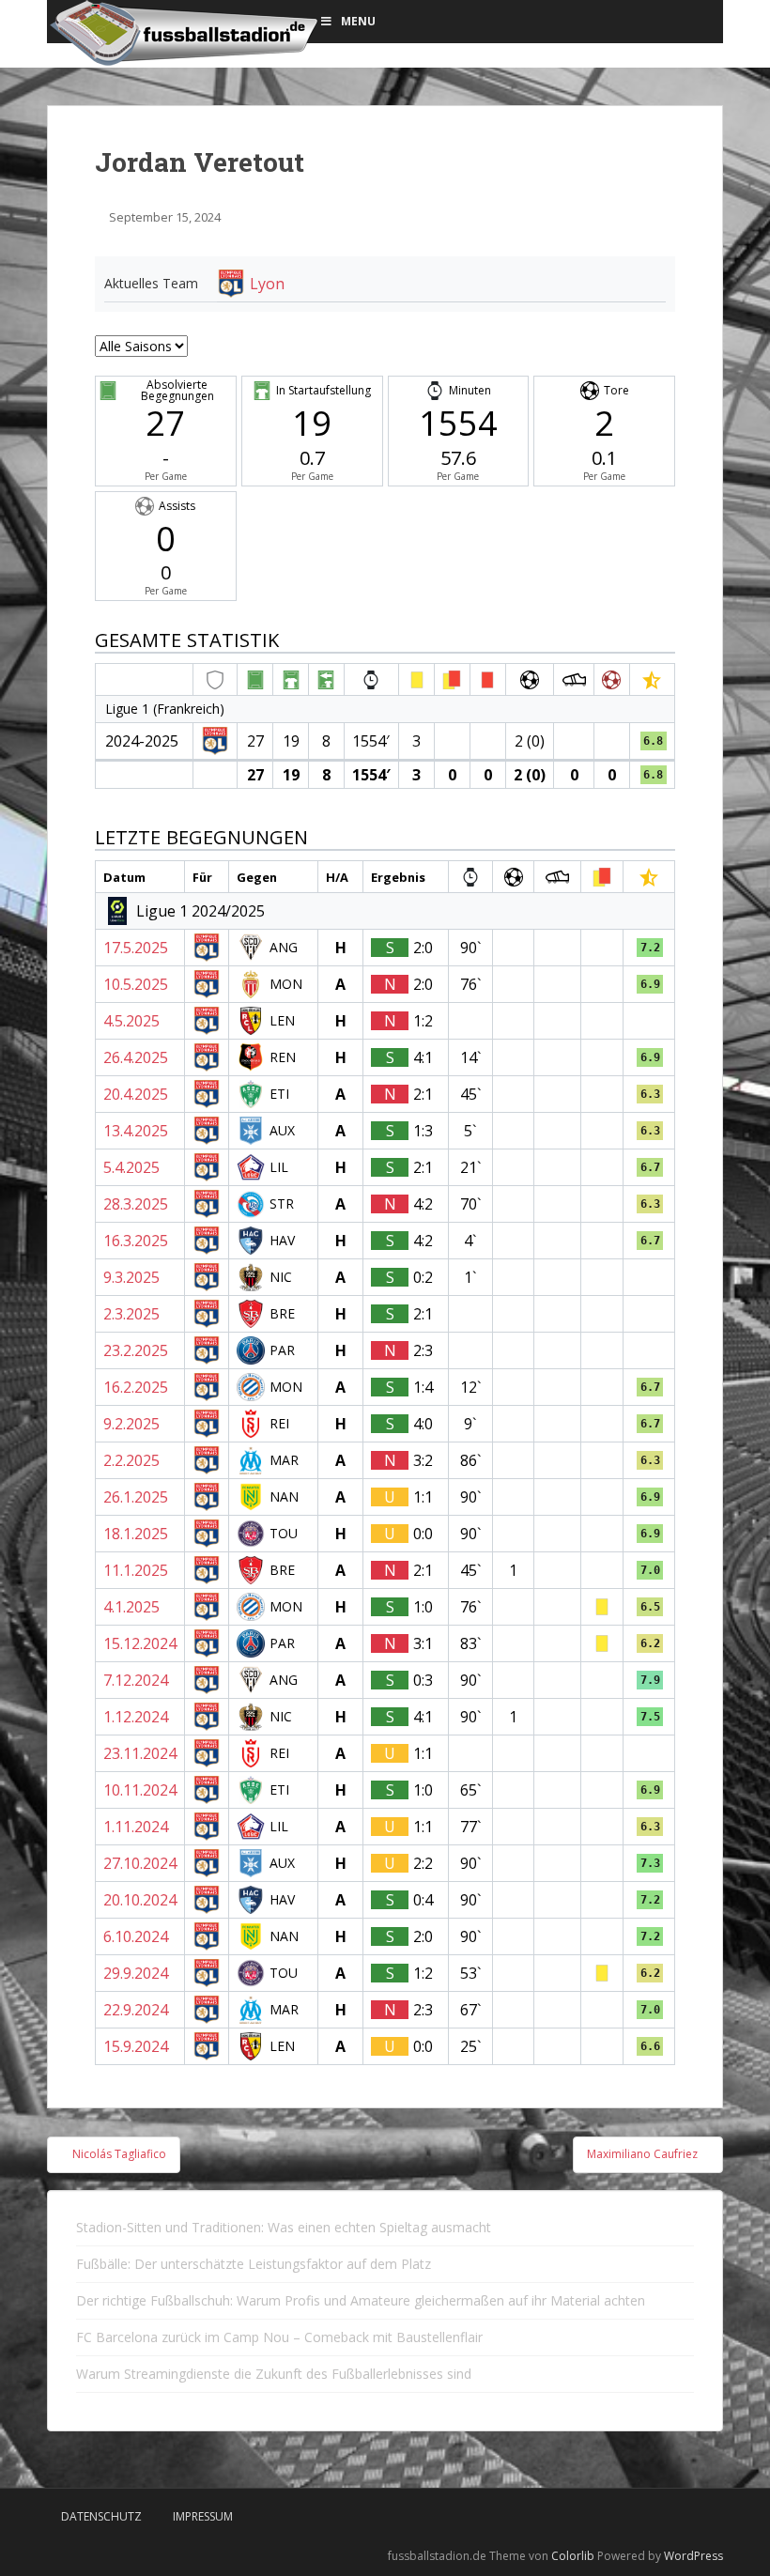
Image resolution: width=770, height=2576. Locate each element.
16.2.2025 (136, 1387)
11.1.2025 (136, 1570)
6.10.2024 (136, 1936)
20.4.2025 (136, 1094)
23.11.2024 (140, 1753)
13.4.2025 (136, 1131)
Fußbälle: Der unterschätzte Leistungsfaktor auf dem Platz (254, 2264)
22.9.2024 (136, 2010)
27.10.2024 (140, 1863)
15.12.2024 (140, 1643)
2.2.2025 (131, 1460)
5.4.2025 (131, 1167)
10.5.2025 (136, 984)
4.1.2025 (131, 1607)
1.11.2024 (136, 1827)
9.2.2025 (131, 1424)
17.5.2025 (136, 948)
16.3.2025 (136, 1241)
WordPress (693, 2556)
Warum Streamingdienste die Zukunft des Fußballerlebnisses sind (274, 2374)
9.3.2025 (131, 1277)
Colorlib (573, 2556)
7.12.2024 (136, 1680)
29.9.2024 (136, 1973)
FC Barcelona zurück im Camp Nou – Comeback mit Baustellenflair (279, 2337)
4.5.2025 (131, 1021)
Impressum (203, 2516)
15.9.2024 (136, 2046)
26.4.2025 (136, 1057)
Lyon (267, 284)
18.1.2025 (136, 1534)
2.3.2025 (131, 1314)
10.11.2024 (140, 1790)
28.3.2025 (136, 1204)
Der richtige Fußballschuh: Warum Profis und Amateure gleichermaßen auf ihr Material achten (361, 2300)
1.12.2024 (136, 1717)
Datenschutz (101, 2516)
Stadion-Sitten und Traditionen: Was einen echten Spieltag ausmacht (284, 2227)
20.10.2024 (140, 1900)
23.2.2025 (136, 1350)
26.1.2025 (136, 1497)
